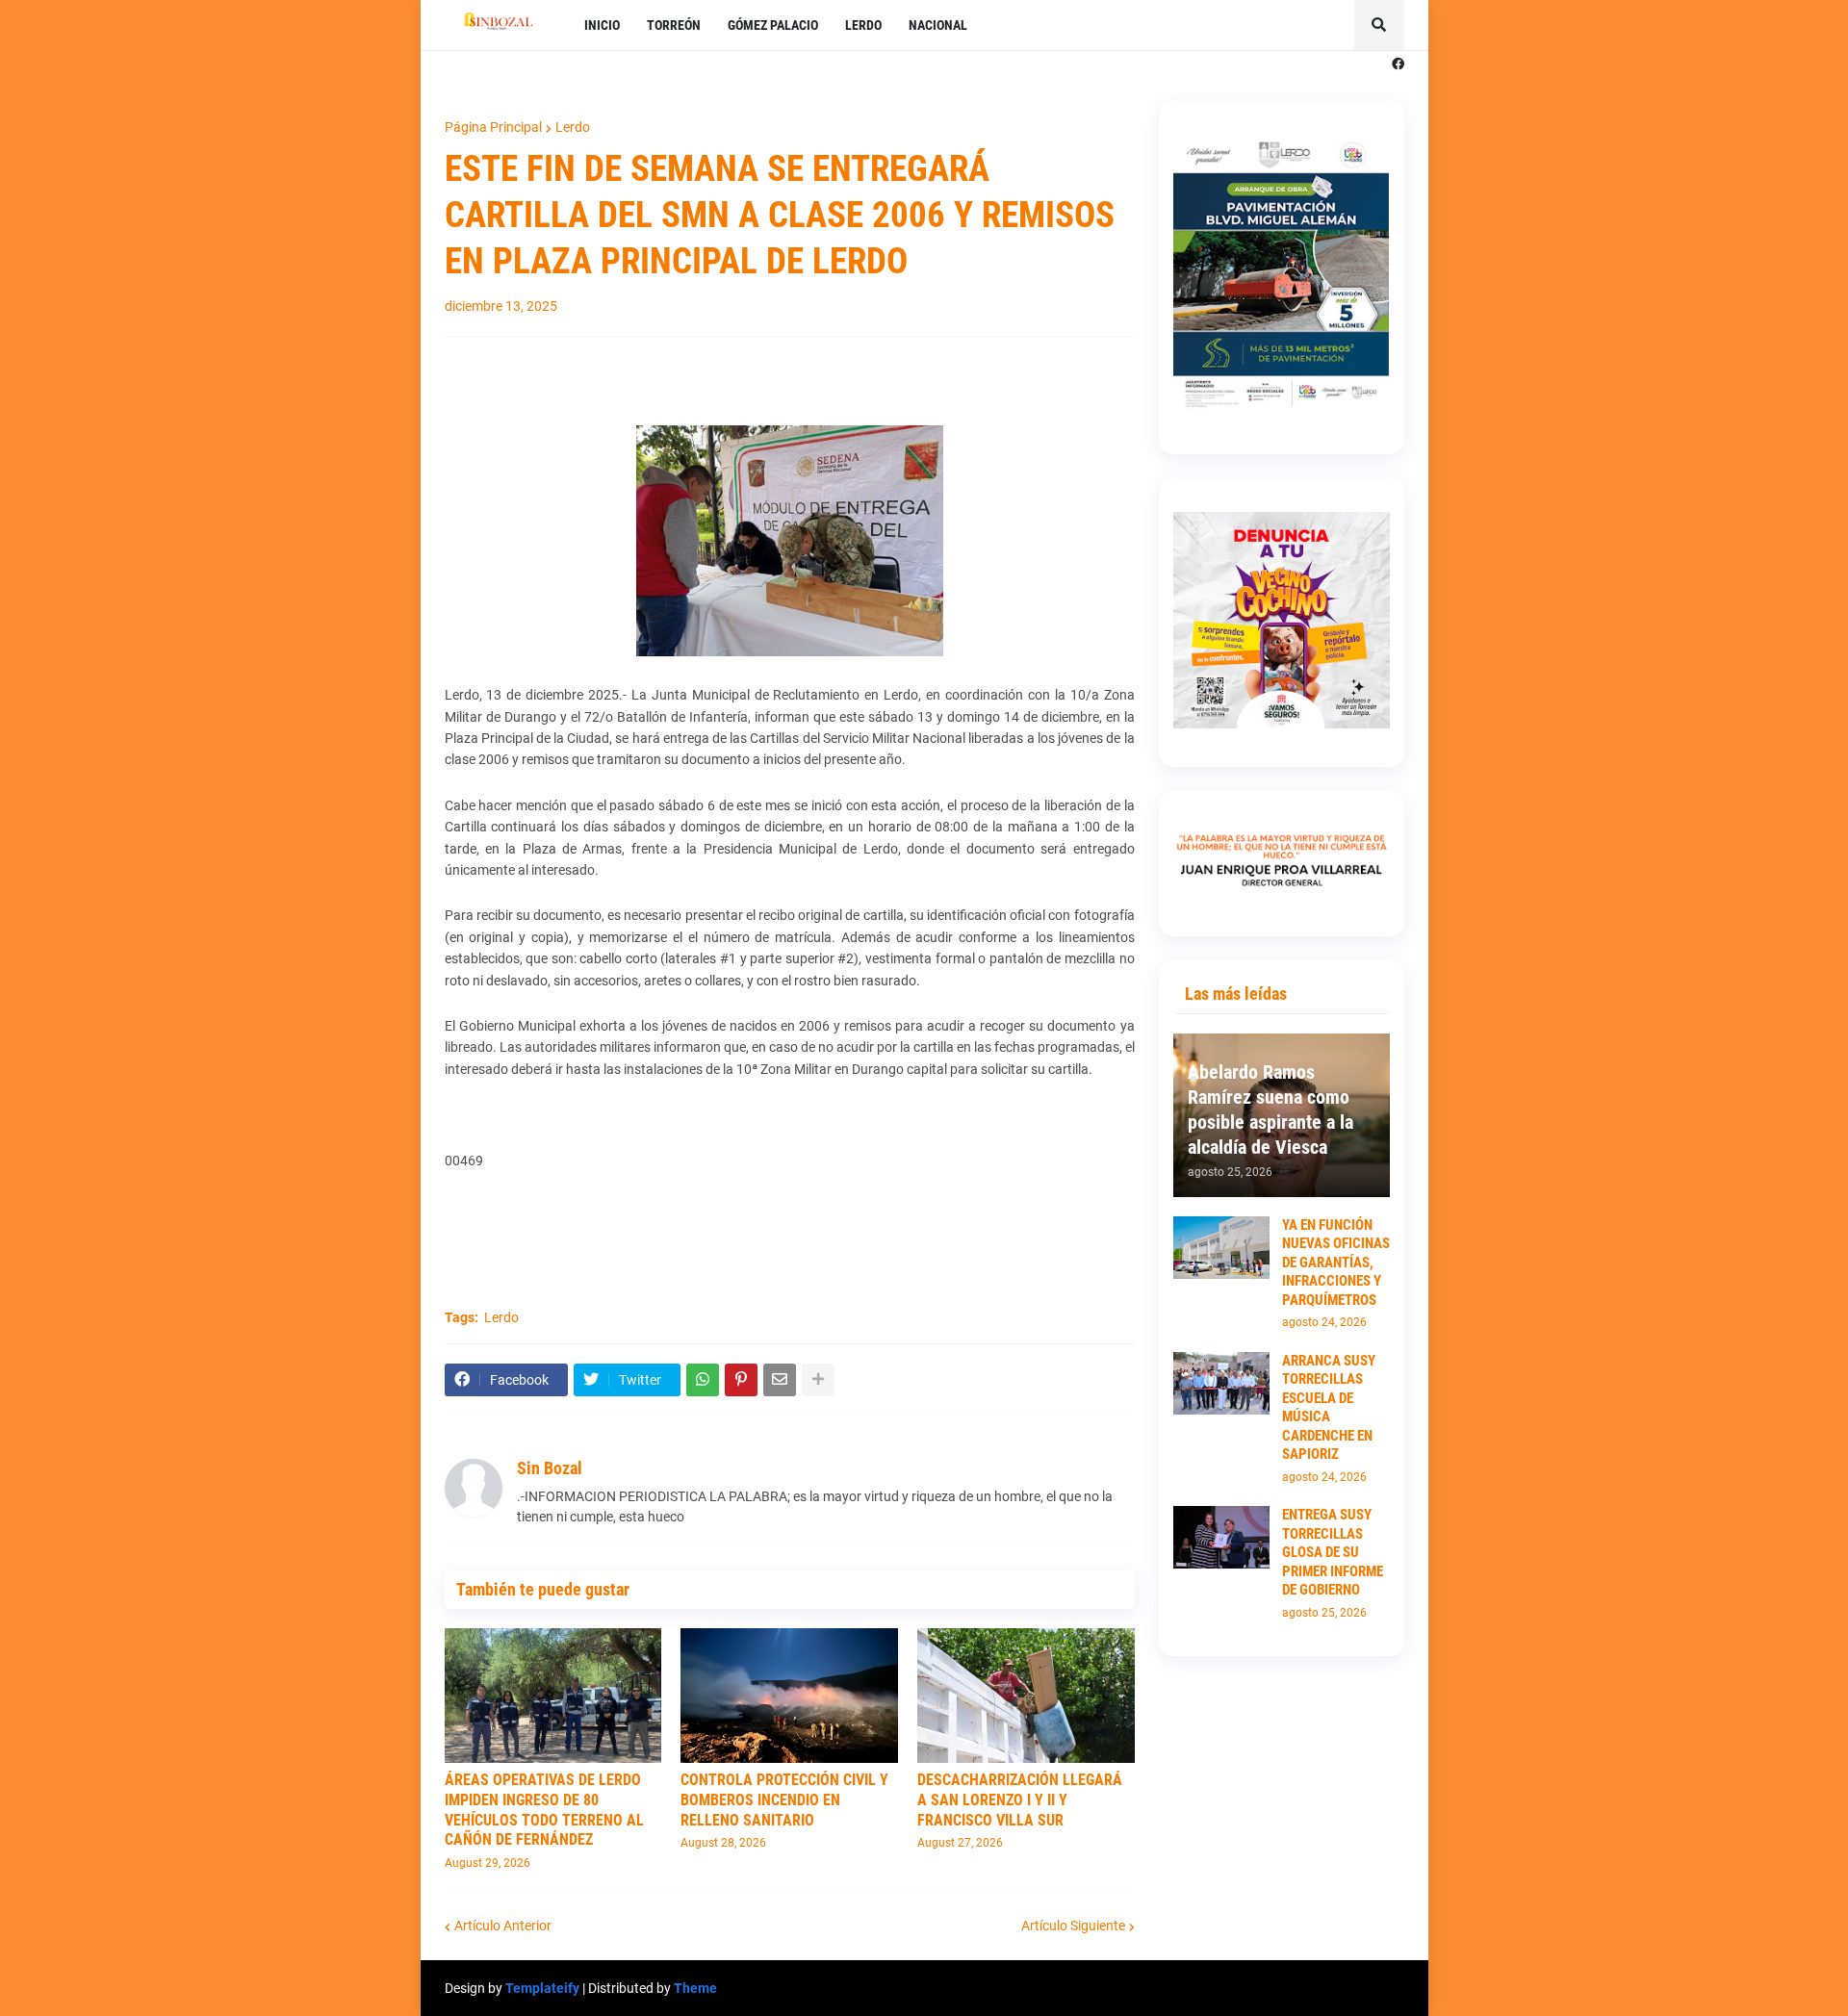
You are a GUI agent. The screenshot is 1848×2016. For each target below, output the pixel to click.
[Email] (780, 1380)
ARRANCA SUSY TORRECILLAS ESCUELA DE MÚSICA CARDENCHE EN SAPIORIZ (1329, 1408)
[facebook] (1398, 64)
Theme (695, 1988)
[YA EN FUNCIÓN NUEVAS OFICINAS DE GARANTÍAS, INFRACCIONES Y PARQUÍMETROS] (1221, 1248)
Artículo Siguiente (1073, 1926)
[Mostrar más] (818, 1380)
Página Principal (493, 127)
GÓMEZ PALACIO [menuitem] (773, 25)
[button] (1379, 25)
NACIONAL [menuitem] (938, 25)
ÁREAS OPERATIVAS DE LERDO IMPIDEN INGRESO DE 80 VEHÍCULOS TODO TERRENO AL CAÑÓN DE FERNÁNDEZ (544, 1810)
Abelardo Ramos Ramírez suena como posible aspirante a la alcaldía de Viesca (1270, 1110)
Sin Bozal (550, 1468)
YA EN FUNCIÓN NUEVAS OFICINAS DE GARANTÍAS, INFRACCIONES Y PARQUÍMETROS (1336, 1263)
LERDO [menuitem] (863, 25)
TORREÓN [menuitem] (674, 25)
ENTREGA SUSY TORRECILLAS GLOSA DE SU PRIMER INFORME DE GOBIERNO (1333, 1552)
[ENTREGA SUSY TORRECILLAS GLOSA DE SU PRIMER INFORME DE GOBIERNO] (1221, 1537)
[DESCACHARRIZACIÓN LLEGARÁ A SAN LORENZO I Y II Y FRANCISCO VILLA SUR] (1026, 1696)
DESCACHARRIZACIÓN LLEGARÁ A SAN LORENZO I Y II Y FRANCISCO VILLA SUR (1020, 1800)
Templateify (542, 1988)
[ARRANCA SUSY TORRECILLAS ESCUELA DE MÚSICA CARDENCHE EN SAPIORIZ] (1221, 1383)
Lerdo (573, 127)
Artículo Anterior (503, 1926)
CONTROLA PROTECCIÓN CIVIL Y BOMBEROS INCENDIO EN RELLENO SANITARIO (784, 1800)
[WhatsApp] (703, 1380)
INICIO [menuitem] (602, 25)
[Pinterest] (741, 1380)
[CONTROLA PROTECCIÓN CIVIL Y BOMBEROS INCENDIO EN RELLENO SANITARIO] (789, 1696)
